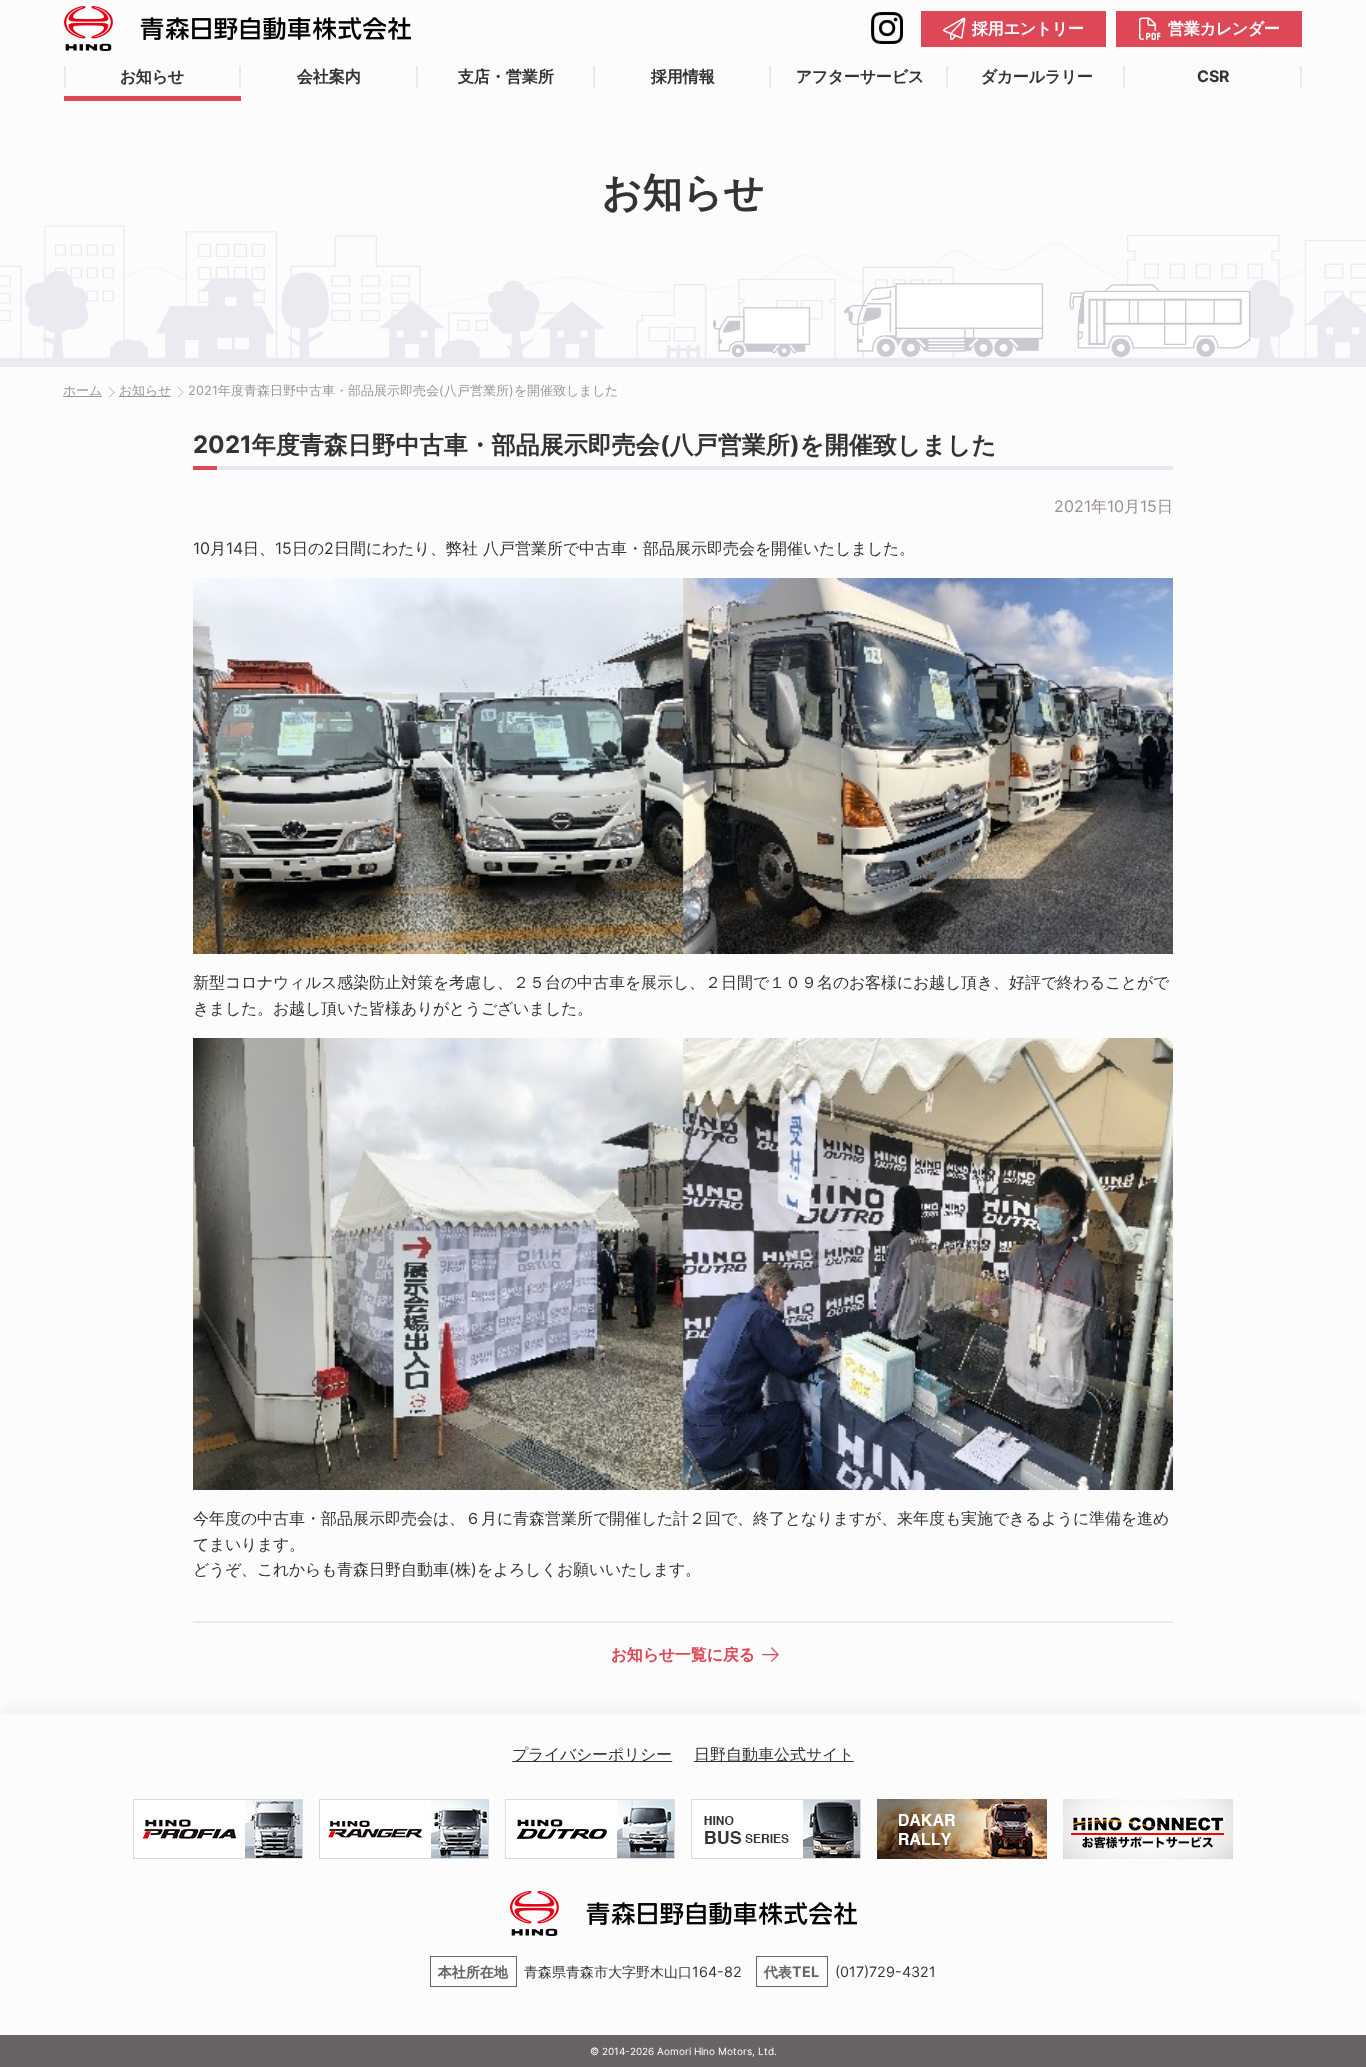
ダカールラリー (1037, 76)
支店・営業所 (506, 76)
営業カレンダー (1224, 28)
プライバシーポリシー (592, 1754)
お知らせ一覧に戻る (683, 1654)
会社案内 (329, 76)
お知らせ (152, 76)
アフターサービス (860, 76)
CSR (1213, 76)
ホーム (82, 390)
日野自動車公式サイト (774, 1754)
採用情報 (683, 76)
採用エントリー (1028, 28)
